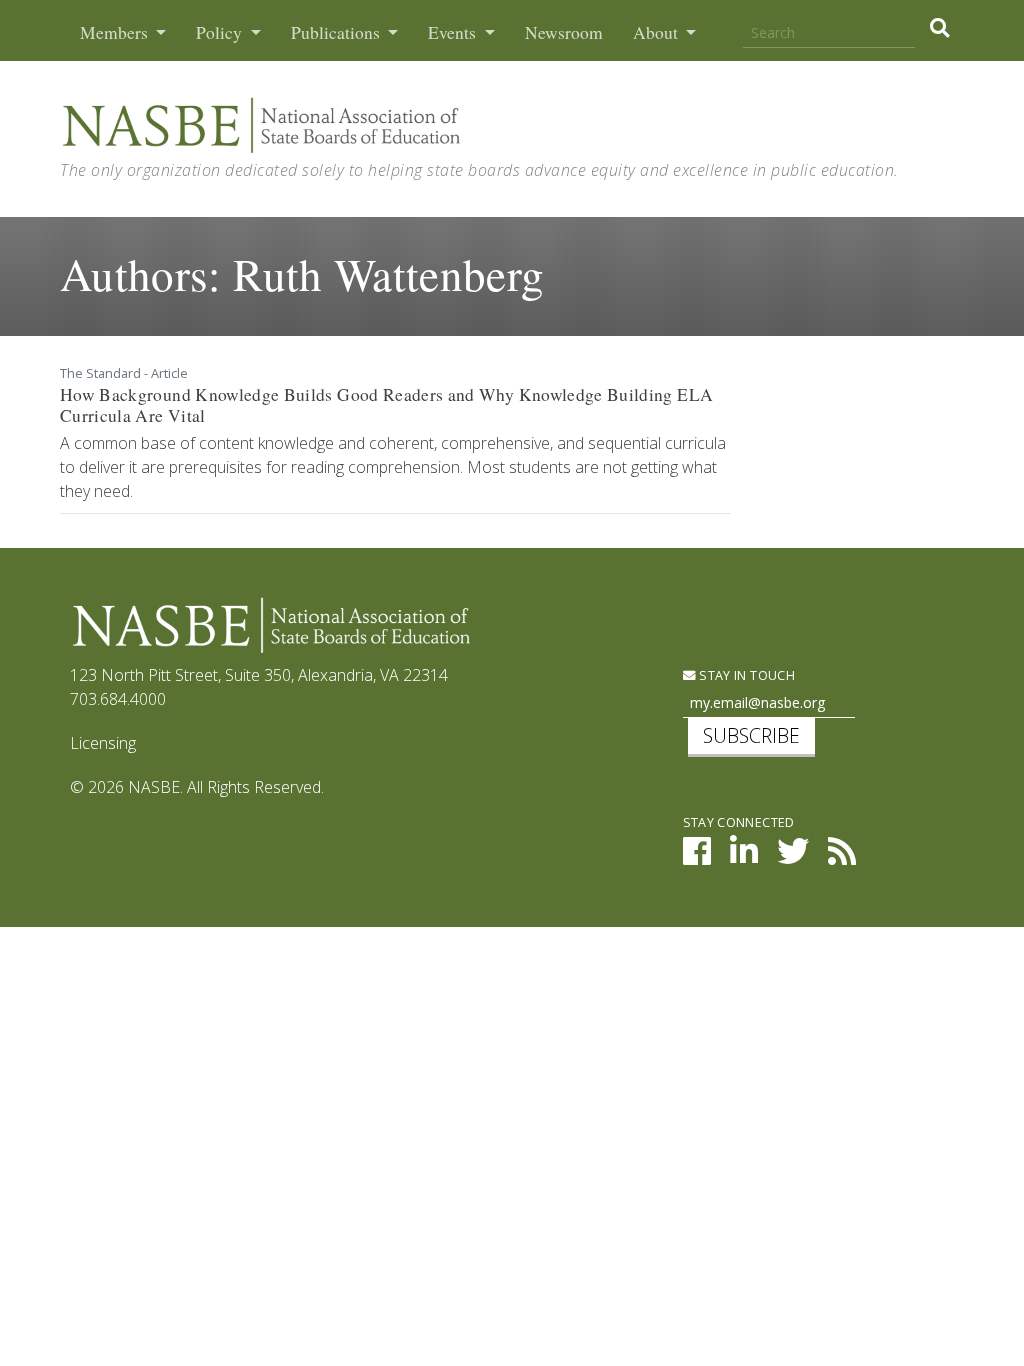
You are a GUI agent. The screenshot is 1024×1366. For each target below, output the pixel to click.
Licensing (103, 743)
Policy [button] (221, 32)
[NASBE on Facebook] (697, 857)
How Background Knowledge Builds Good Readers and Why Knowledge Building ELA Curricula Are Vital (386, 405)
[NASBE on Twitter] (793, 857)
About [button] (657, 32)
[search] (939, 28)
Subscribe (751, 735)
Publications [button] (337, 32)
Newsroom (564, 32)
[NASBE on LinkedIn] (744, 857)
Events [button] (454, 32)
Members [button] (116, 32)
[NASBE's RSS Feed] (842, 857)
